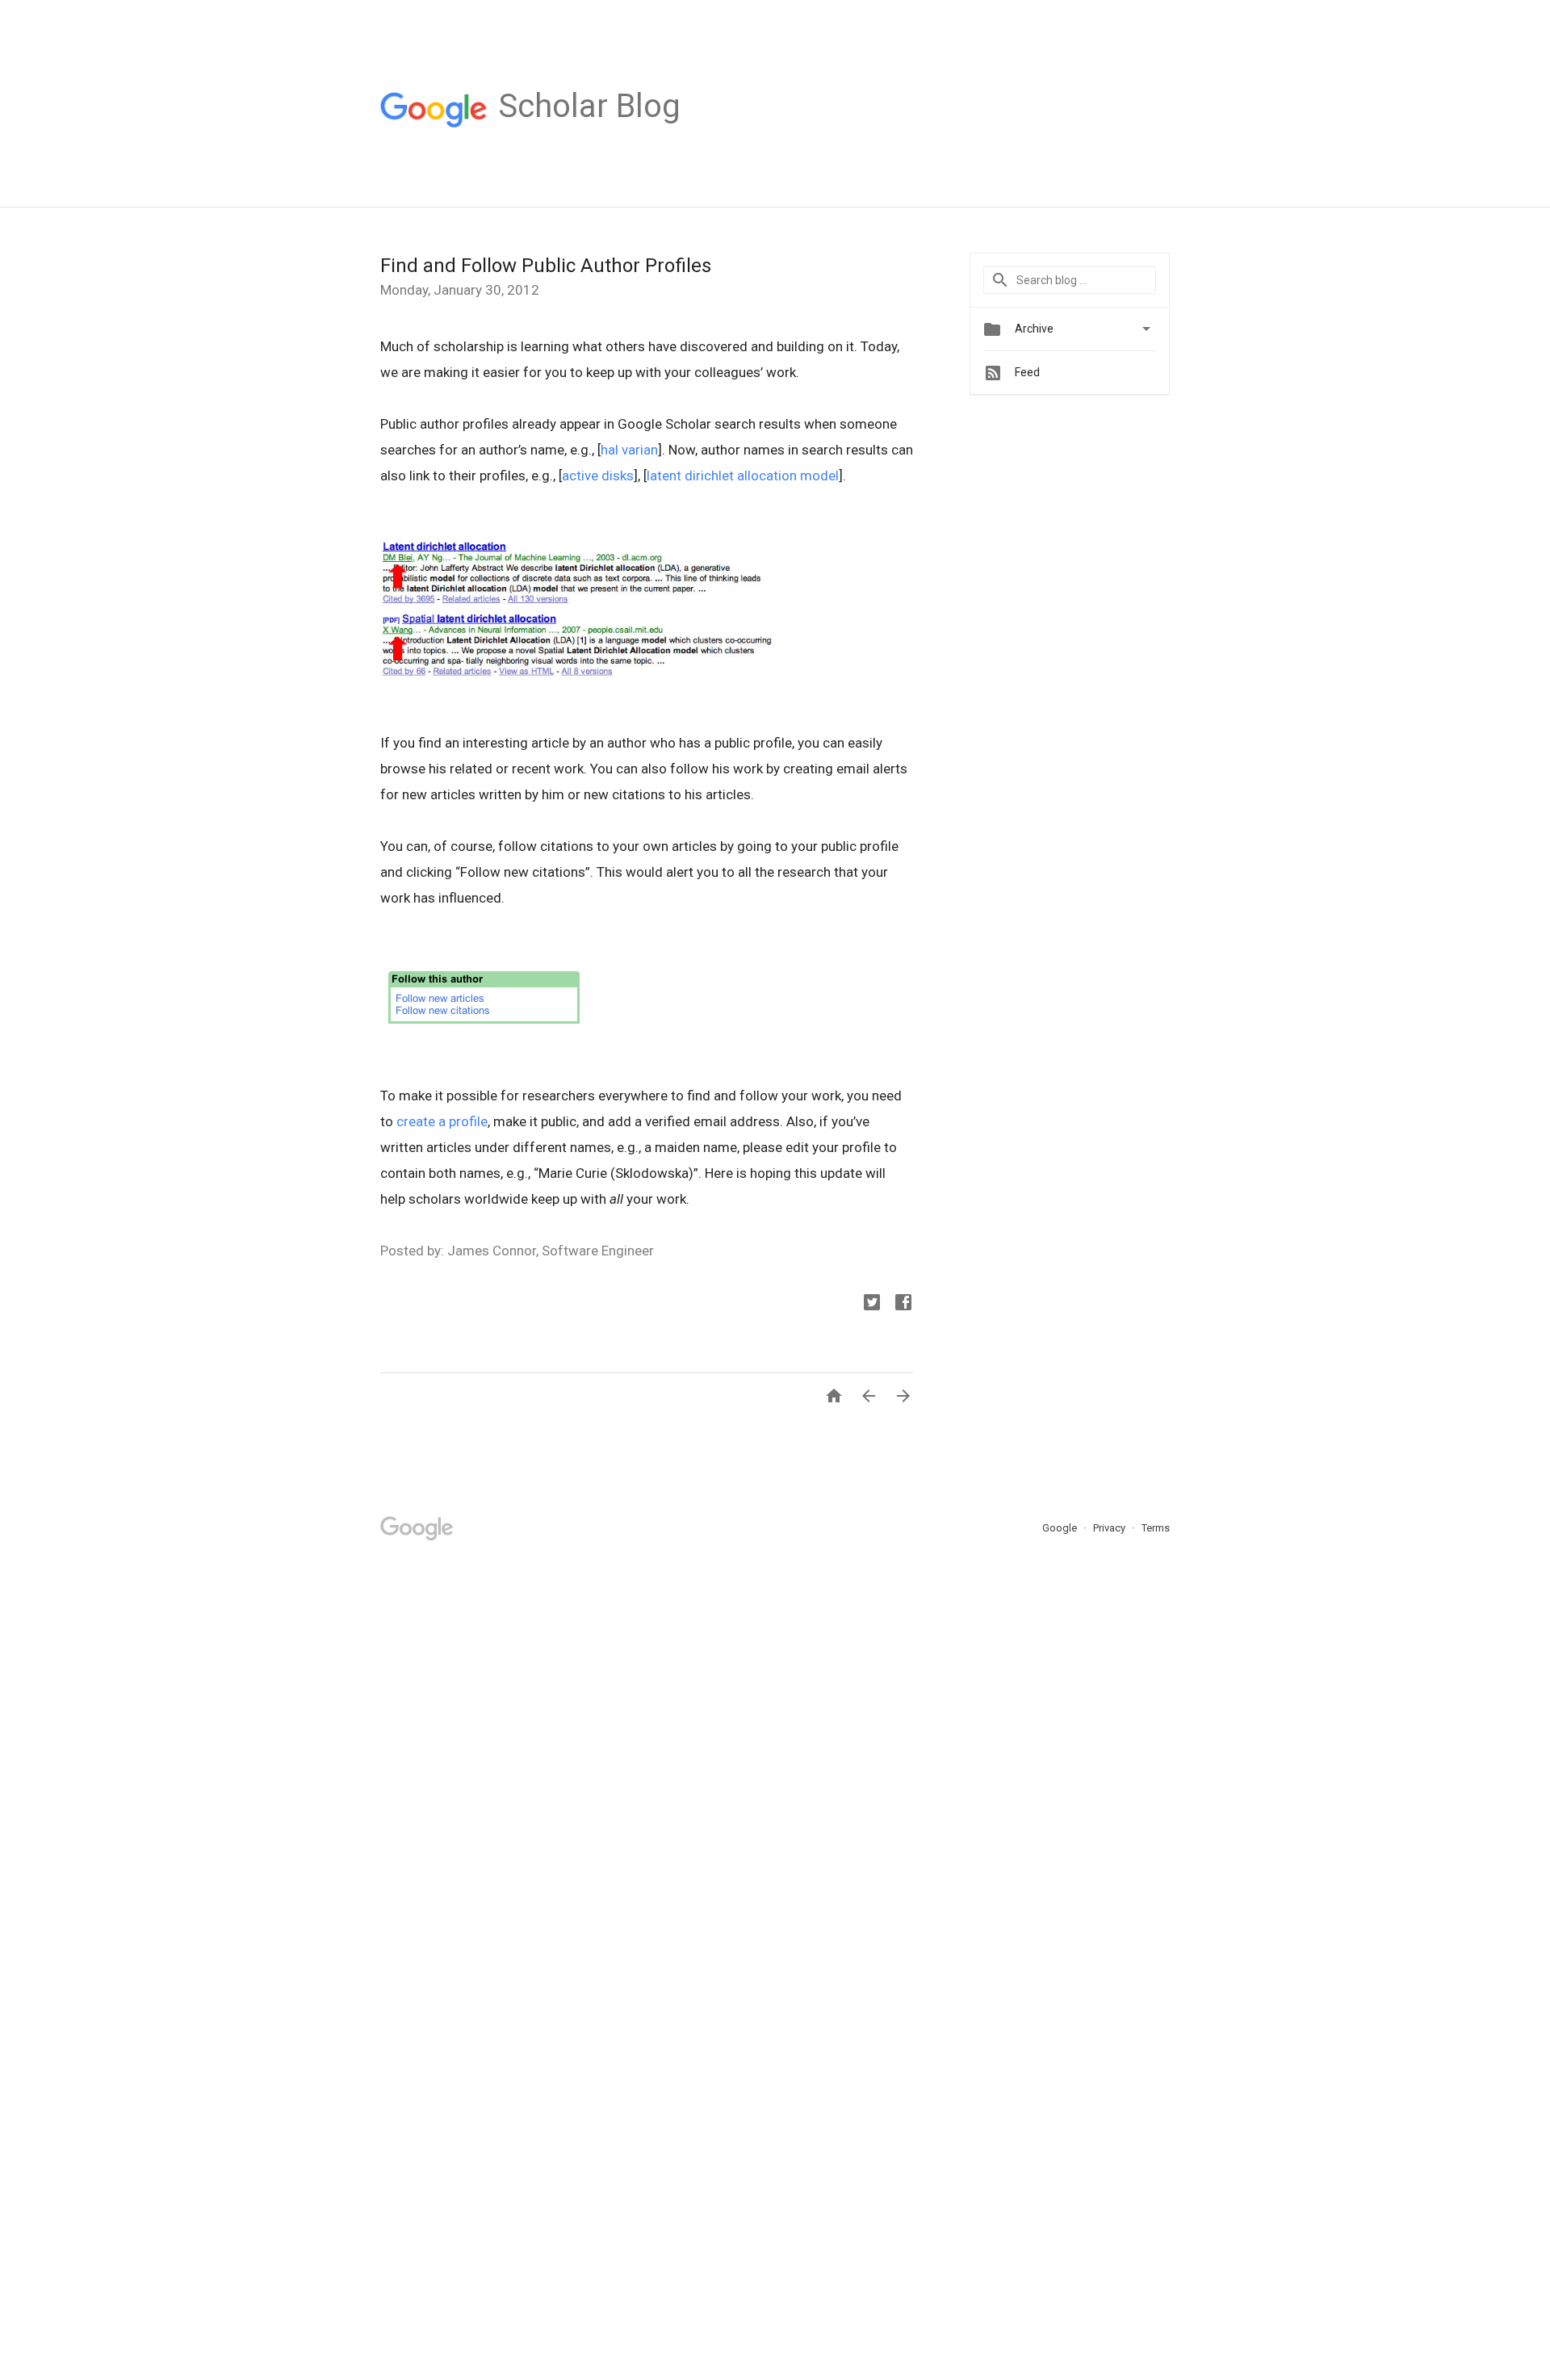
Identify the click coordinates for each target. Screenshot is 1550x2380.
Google (1061, 1528)
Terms (1156, 1528)
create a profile (442, 1121)
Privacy (1110, 1528)
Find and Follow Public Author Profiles (546, 266)
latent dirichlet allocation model (743, 476)
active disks (598, 476)
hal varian (629, 450)
